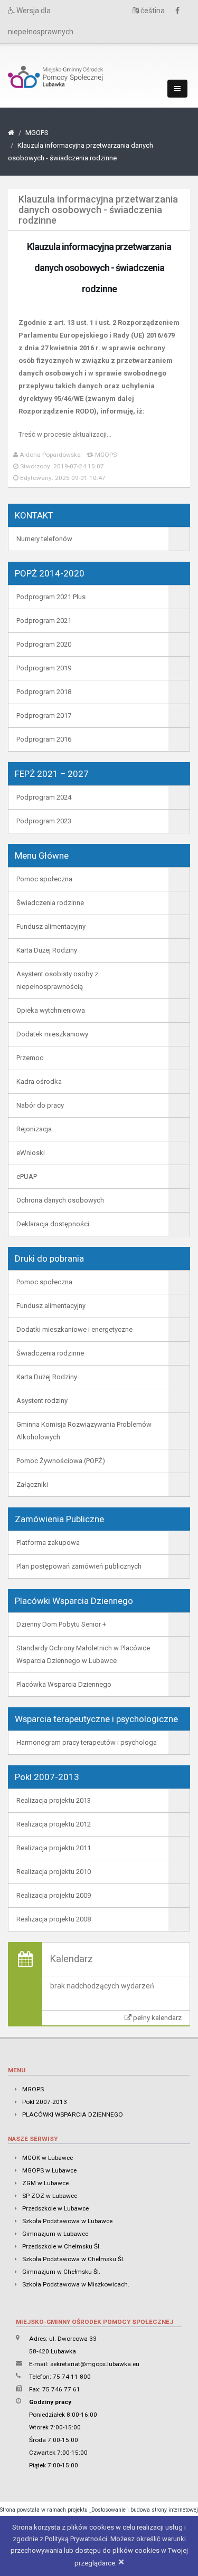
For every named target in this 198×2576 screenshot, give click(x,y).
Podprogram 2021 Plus (51, 597)
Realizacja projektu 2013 (54, 1800)
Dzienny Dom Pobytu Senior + (61, 1624)
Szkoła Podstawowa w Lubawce (67, 2221)
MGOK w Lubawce (48, 2158)
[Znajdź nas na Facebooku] (180, 11)
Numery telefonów (44, 539)
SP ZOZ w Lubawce (50, 2196)
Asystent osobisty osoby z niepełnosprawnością (57, 980)
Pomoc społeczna (44, 879)
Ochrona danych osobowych (60, 1200)
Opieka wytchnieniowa (51, 1010)
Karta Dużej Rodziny (47, 950)
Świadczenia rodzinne (50, 903)
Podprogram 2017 (44, 715)
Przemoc (30, 1058)
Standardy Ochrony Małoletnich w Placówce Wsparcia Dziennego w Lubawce (83, 1654)
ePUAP (27, 1176)
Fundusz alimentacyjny (51, 926)
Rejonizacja (34, 1129)
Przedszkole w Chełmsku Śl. (62, 2246)
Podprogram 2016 (44, 739)
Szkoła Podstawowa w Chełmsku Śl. (73, 2259)
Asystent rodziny (42, 1401)
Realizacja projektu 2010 (54, 1872)
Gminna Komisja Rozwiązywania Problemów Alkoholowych (84, 1431)
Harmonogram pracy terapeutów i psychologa (87, 1742)
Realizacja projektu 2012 (54, 1824)
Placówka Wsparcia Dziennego (64, 1684)
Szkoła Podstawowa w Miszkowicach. (76, 2284)
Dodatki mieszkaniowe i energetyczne (74, 1329)
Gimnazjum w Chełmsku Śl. (61, 2272)
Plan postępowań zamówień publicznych (79, 1566)
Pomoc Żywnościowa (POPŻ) (61, 1461)
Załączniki (32, 1484)
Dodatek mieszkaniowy (52, 1034)
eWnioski (31, 1153)
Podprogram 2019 (44, 668)
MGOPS (37, 133)
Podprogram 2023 (44, 821)
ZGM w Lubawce (45, 2183)
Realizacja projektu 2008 (54, 1919)
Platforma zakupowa (48, 1542)
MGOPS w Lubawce (49, 2170)
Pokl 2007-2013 (45, 2102)
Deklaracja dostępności (53, 1224)
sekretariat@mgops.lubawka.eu (95, 2364)
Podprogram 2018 (44, 692)
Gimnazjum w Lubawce (55, 2234)
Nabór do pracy (40, 1105)
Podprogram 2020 (44, 644)
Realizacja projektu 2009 (54, 1895)
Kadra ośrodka (39, 1082)
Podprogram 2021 (44, 621)
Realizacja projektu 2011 (54, 1848)
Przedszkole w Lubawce (55, 2208)
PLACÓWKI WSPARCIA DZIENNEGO (73, 2114)
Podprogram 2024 (44, 797)
